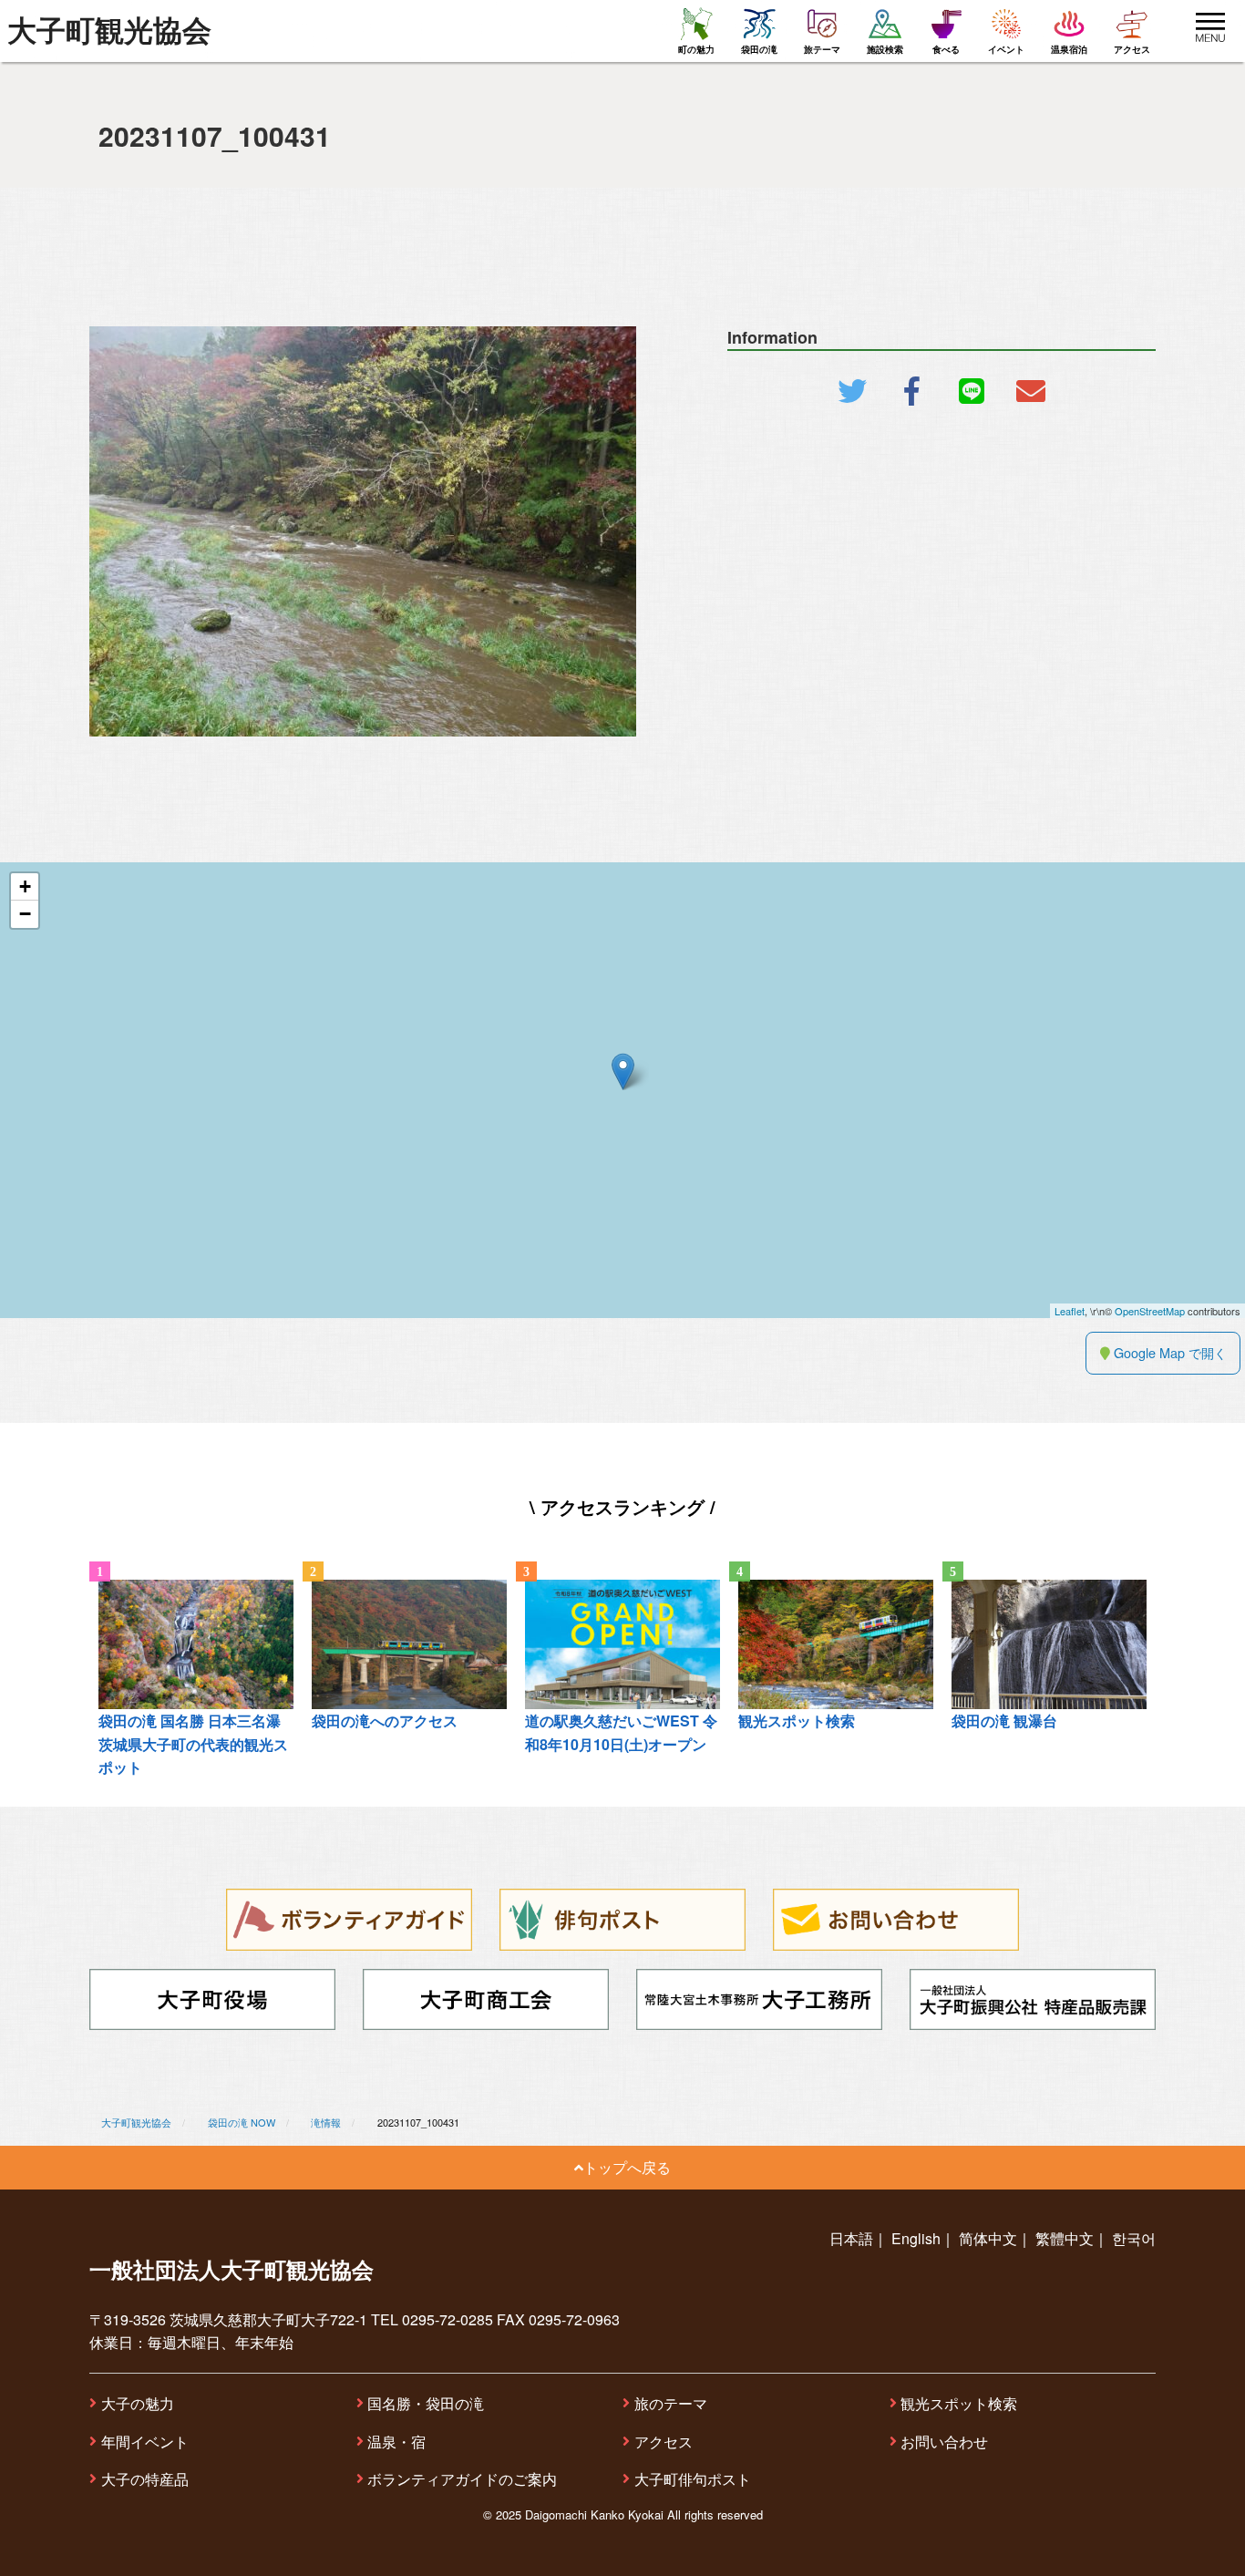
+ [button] (25, 886)
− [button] (25, 914)
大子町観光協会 (109, 31)
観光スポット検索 (959, 2403)
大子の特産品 (145, 2479)
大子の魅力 (138, 2403)
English (916, 2238)
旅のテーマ (671, 2403)
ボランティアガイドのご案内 (462, 2479)
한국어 (1134, 2238)
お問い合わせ (944, 2442)
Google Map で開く (1168, 1352)
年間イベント (145, 2442)
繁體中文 (1065, 2238)
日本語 (851, 2238)
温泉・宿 (396, 2442)
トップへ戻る (627, 2167)
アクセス (664, 2442)
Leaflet (1070, 1311)
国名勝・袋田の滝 (426, 2403)
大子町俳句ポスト (693, 2479)
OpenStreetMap (1150, 1311)
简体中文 (988, 2238)
